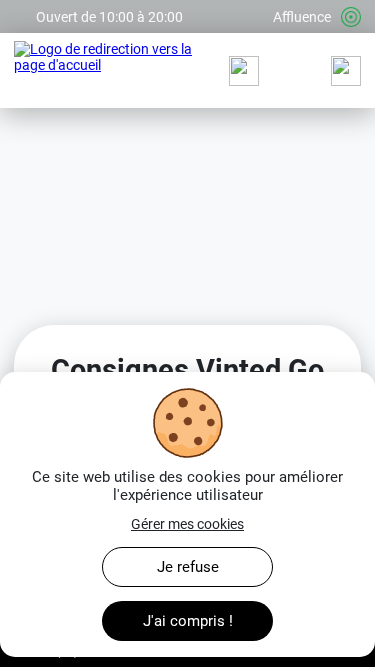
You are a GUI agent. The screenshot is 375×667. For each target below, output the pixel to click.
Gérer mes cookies (187, 524)
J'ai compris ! (188, 621)
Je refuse (188, 567)
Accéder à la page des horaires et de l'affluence (157, 8)
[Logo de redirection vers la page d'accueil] (111, 71)
